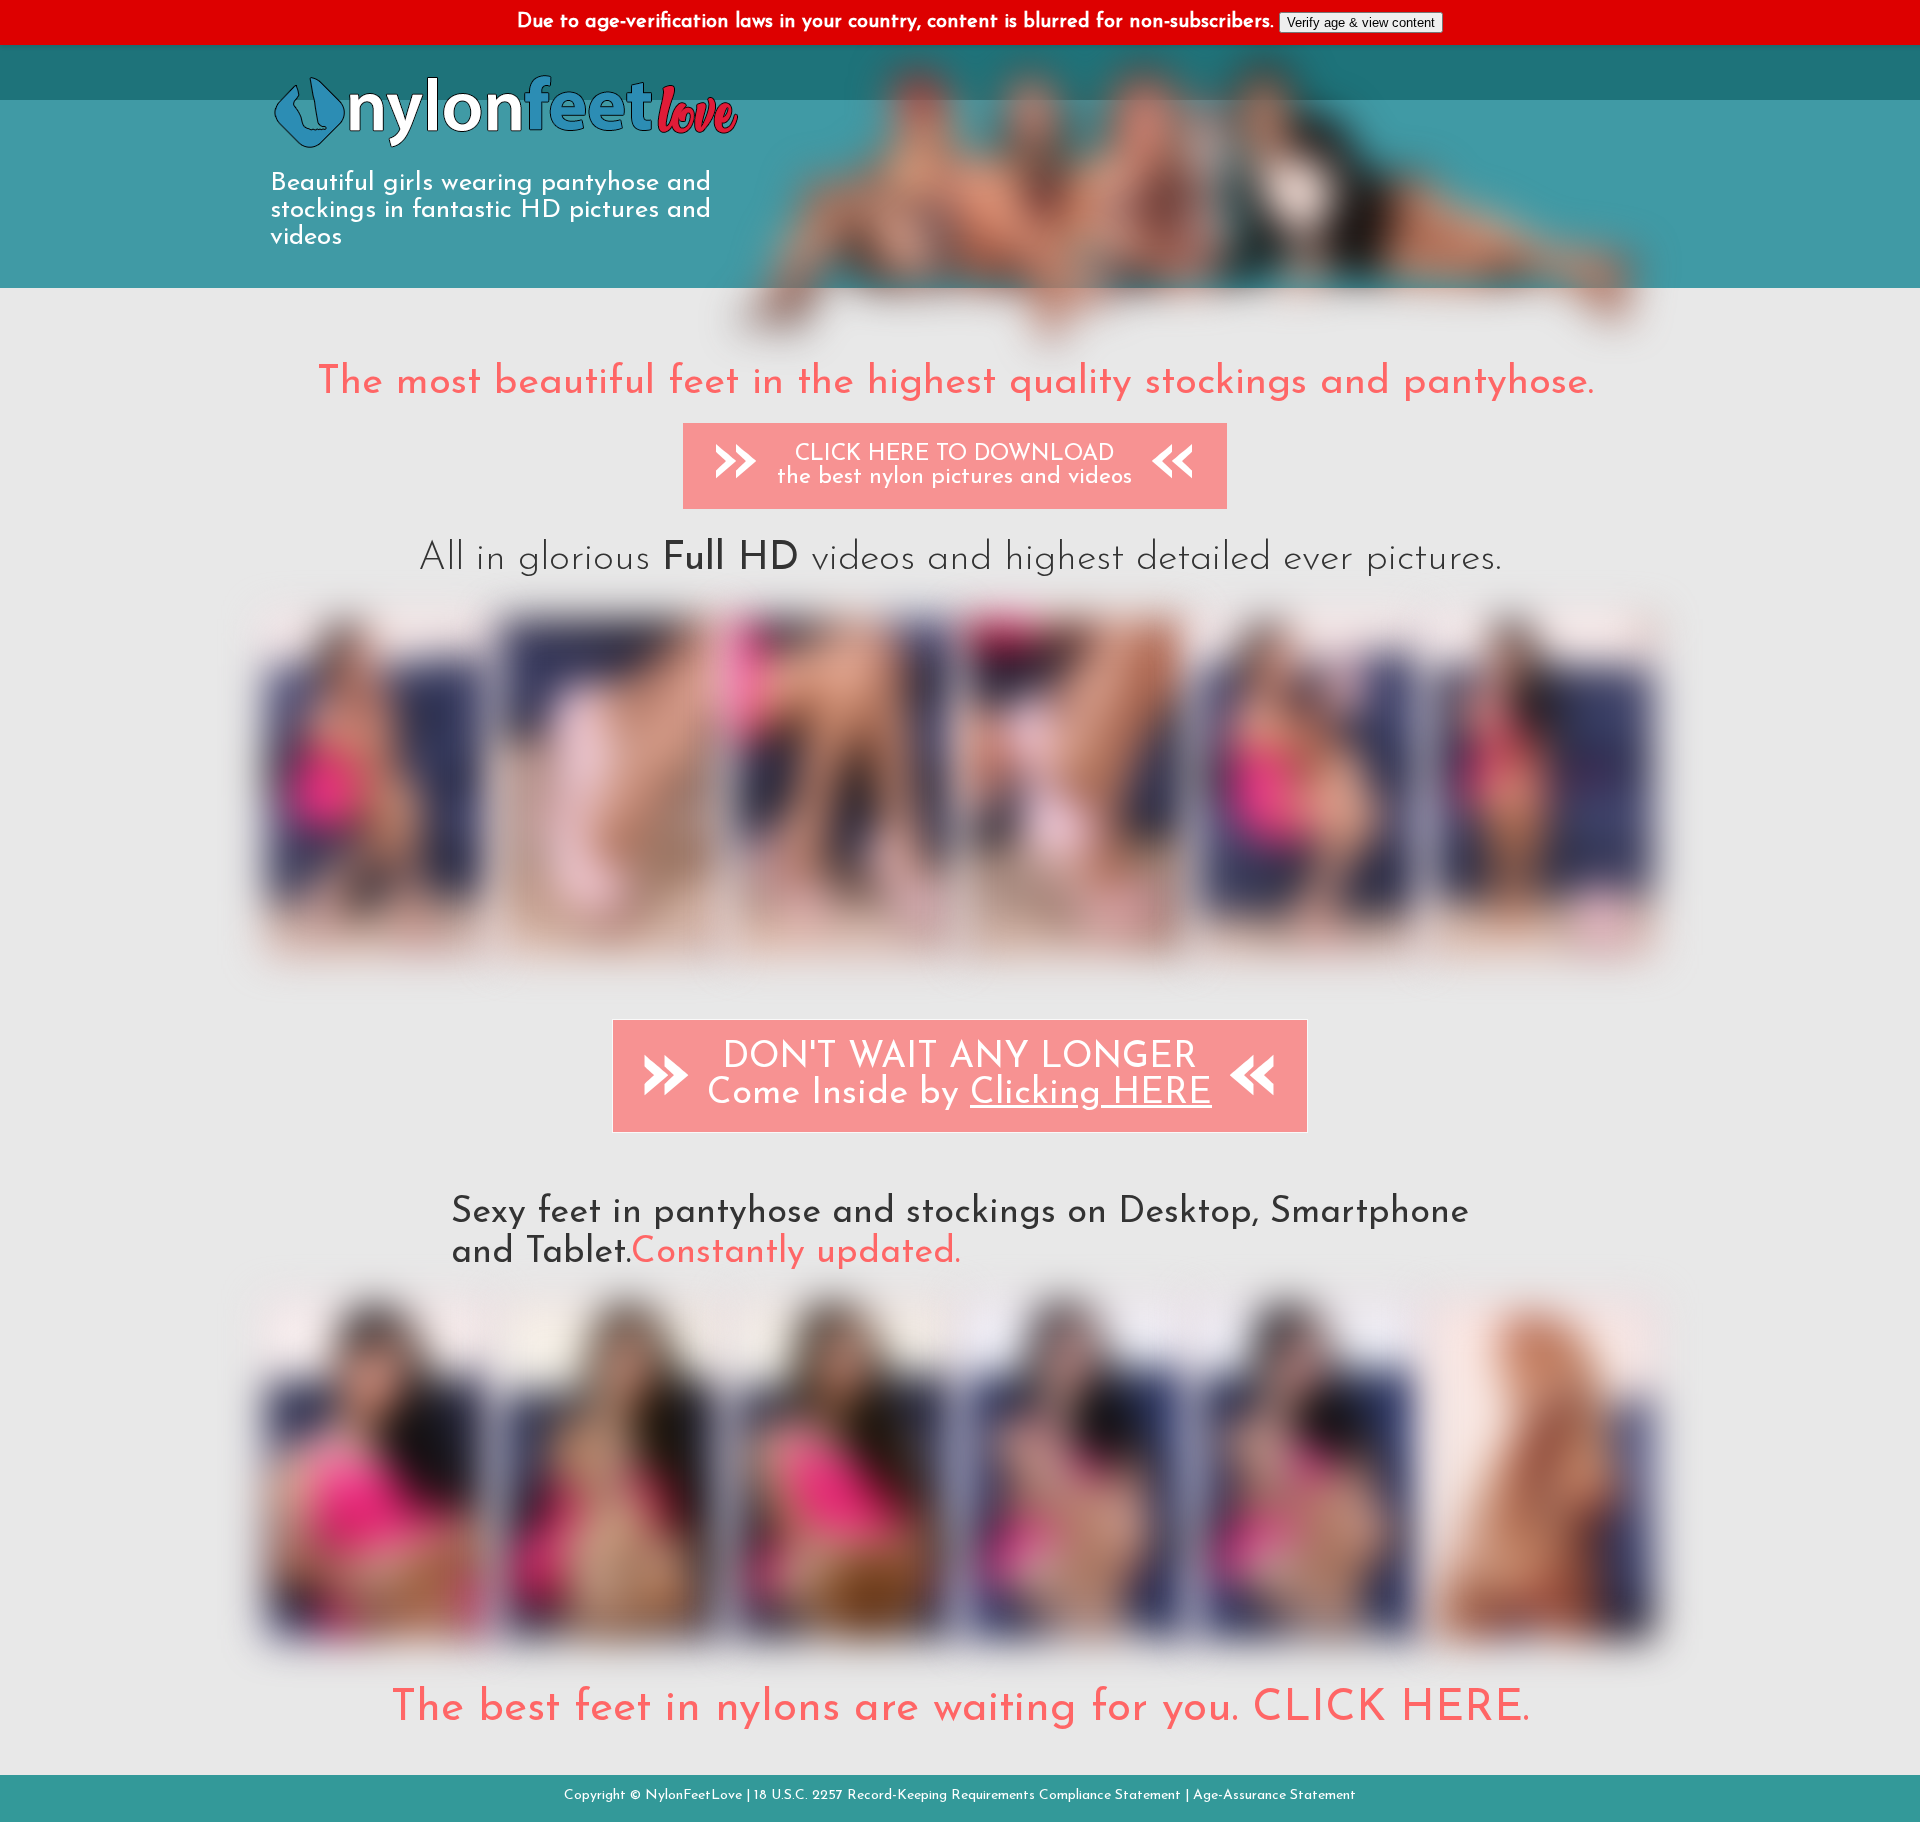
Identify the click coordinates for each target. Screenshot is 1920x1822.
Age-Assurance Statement (1274, 1795)
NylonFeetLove (693, 1795)
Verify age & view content (1361, 22)
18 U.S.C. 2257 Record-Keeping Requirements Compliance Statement (967, 1795)
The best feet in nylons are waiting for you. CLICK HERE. (960, 1709)
